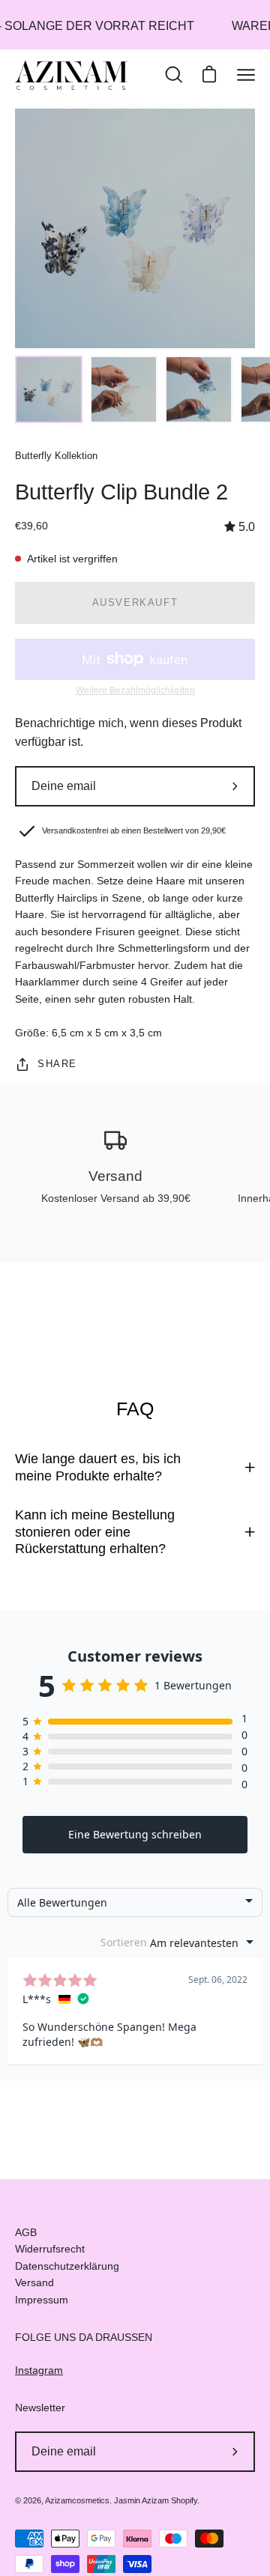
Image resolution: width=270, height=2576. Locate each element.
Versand (34, 2282)
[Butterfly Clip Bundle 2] (49, 389)
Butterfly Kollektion (56, 456)
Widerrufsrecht (50, 2249)
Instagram (39, 2370)
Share (57, 1064)
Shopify (184, 2500)
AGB (26, 2232)
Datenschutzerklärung (67, 2266)
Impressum (42, 2300)
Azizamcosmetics (77, 2500)
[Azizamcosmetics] (71, 75)
